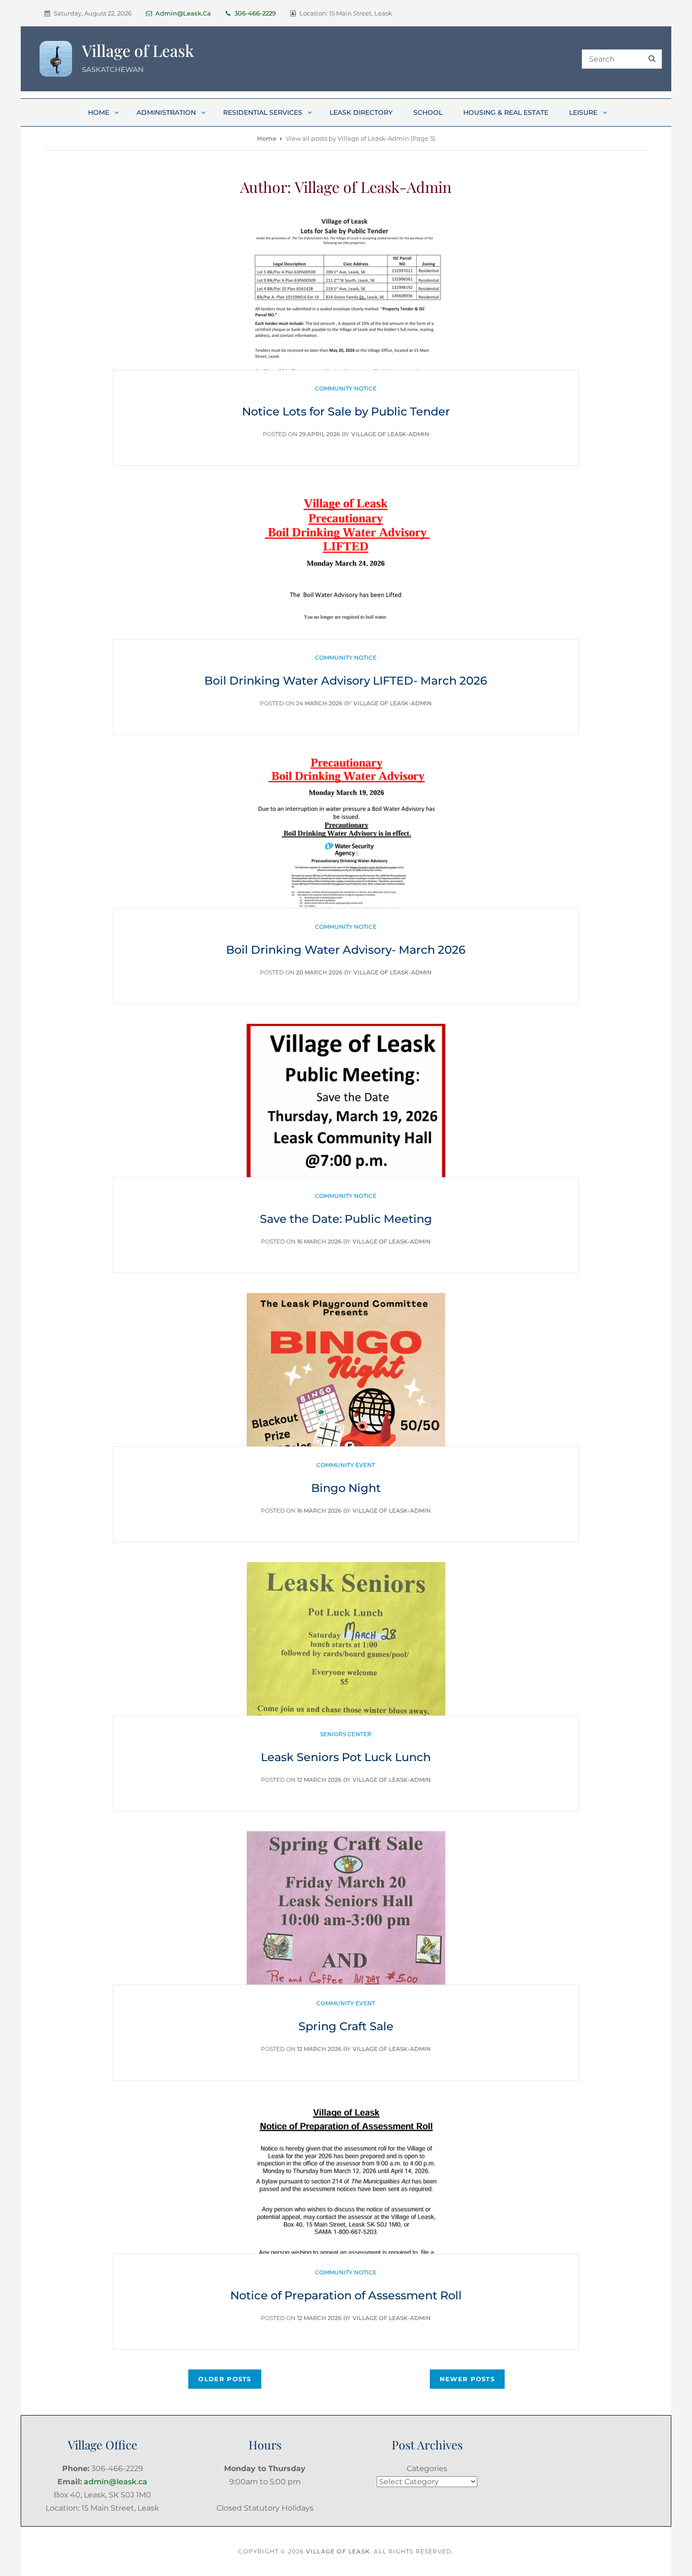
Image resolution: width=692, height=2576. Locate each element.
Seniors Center (346, 1734)
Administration (166, 112)
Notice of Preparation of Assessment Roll (346, 2295)
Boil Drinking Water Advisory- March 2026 (346, 950)
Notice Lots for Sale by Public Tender (346, 411)
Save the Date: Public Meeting (346, 1219)
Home (99, 112)
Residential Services (263, 112)
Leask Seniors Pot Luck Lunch (346, 1757)
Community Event (346, 1465)
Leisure (583, 112)
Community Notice (346, 388)
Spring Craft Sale (346, 2026)
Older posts (225, 2379)
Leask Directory (361, 112)
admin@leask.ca (183, 13)
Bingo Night (346, 1488)
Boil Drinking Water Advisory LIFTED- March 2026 (346, 681)
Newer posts (467, 2379)
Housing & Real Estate (506, 112)
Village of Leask (138, 50)
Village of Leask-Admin (390, 434)
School (428, 112)
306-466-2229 (255, 13)
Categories (427, 2468)
